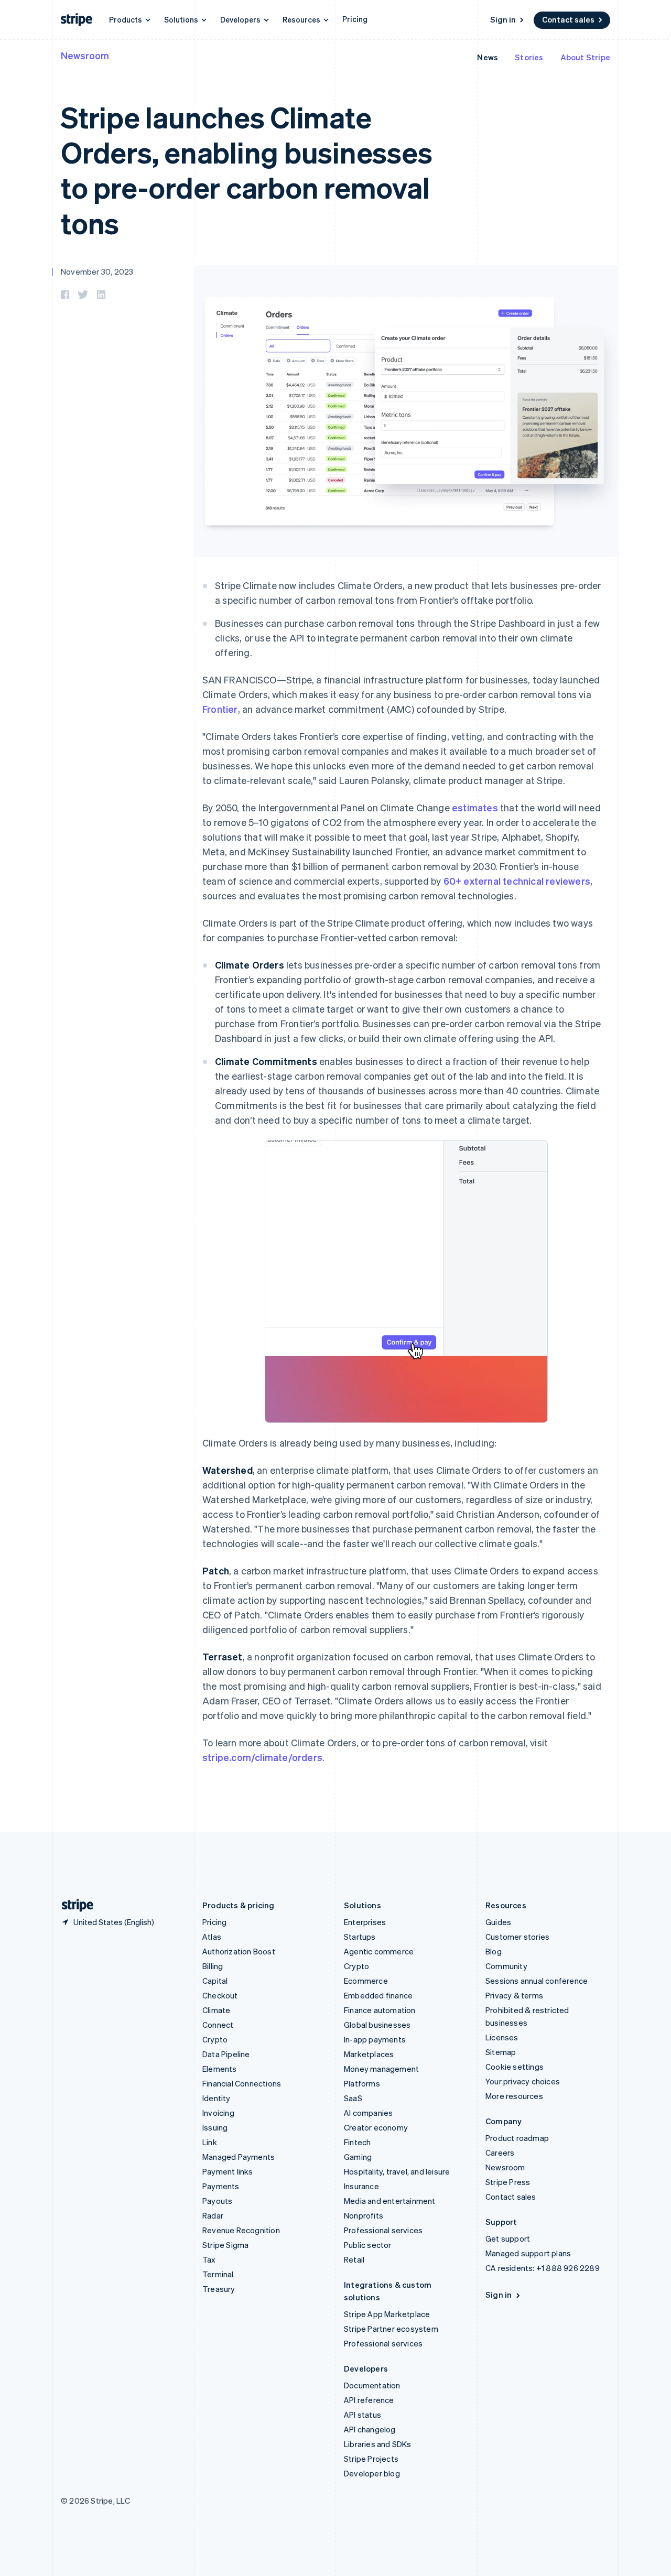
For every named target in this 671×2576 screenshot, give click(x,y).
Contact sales (568, 19)
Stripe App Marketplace (387, 2314)
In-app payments (375, 2039)
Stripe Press (508, 2182)
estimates (475, 807)
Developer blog (372, 2473)
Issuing (215, 2127)
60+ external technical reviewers (517, 881)
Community (506, 1966)
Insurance (361, 2186)
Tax (209, 2259)
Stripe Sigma (225, 2245)
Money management (381, 2069)
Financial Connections (242, 2083)
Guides (498, 1922)
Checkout (220, 1995)
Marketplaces (369, 2054)
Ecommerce (366, 1981)
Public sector (368, 2245)
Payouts (217, 2201)
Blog (494, 1951)
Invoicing (218, 2113)
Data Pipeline (226, 2054)
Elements (220, 2069)
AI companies (368, 2113)
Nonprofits (364, 2215)
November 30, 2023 (97, 271)
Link (210, 2142)
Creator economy (376, 2127)
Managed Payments (239, 2157)
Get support (508, 2238)
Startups (360, 1937)
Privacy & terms (514, 1995)
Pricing (355, 19)
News (488, 57)
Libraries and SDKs (378, 2444)
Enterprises (365, 1922)
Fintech (357, 2142)
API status (362, 2415)
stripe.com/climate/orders (262, 1757)
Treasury (219, 2289)
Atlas (212, 1937)
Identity (217, 2098)
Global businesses (377, 2025)
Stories (529, 57)
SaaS (353, 2098)
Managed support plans (528, 2253)
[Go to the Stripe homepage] (73, 1905)
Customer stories (517, 1937)
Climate (216, 2010)
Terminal (218, 2274)
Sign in (503, 19)
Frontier (220, 709)
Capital (215, 1981)
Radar (213, 2215)
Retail (354, 2259)
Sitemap (501, 2052)
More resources (514, 2096)
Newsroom (85, 55)
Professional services (383, 2230)
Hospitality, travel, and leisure (397, 2171)
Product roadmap (517, 2138)
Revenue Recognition (241, 2230)
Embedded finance (378, 1995)
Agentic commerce (379, 1951)
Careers (500, 2153)
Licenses (502, 2037)
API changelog (370, 2429)
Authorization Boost (239, 1951)
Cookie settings (515, 2067)
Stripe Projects (371, 2459)
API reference (369, 2400)
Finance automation (380, 2010)
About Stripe (585, 57)
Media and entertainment (390, 2201)
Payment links (228, 2171)
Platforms (362, 2083)
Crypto (215, 2039)
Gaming (358, 2157)
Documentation (372, 2385)
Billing (213, 1966)
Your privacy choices (523, 2081)
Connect (218, 2025)
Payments (221, 2186)
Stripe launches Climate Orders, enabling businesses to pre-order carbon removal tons (246, 170)
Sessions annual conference (537, 1981)
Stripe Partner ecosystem (391, 2329)
